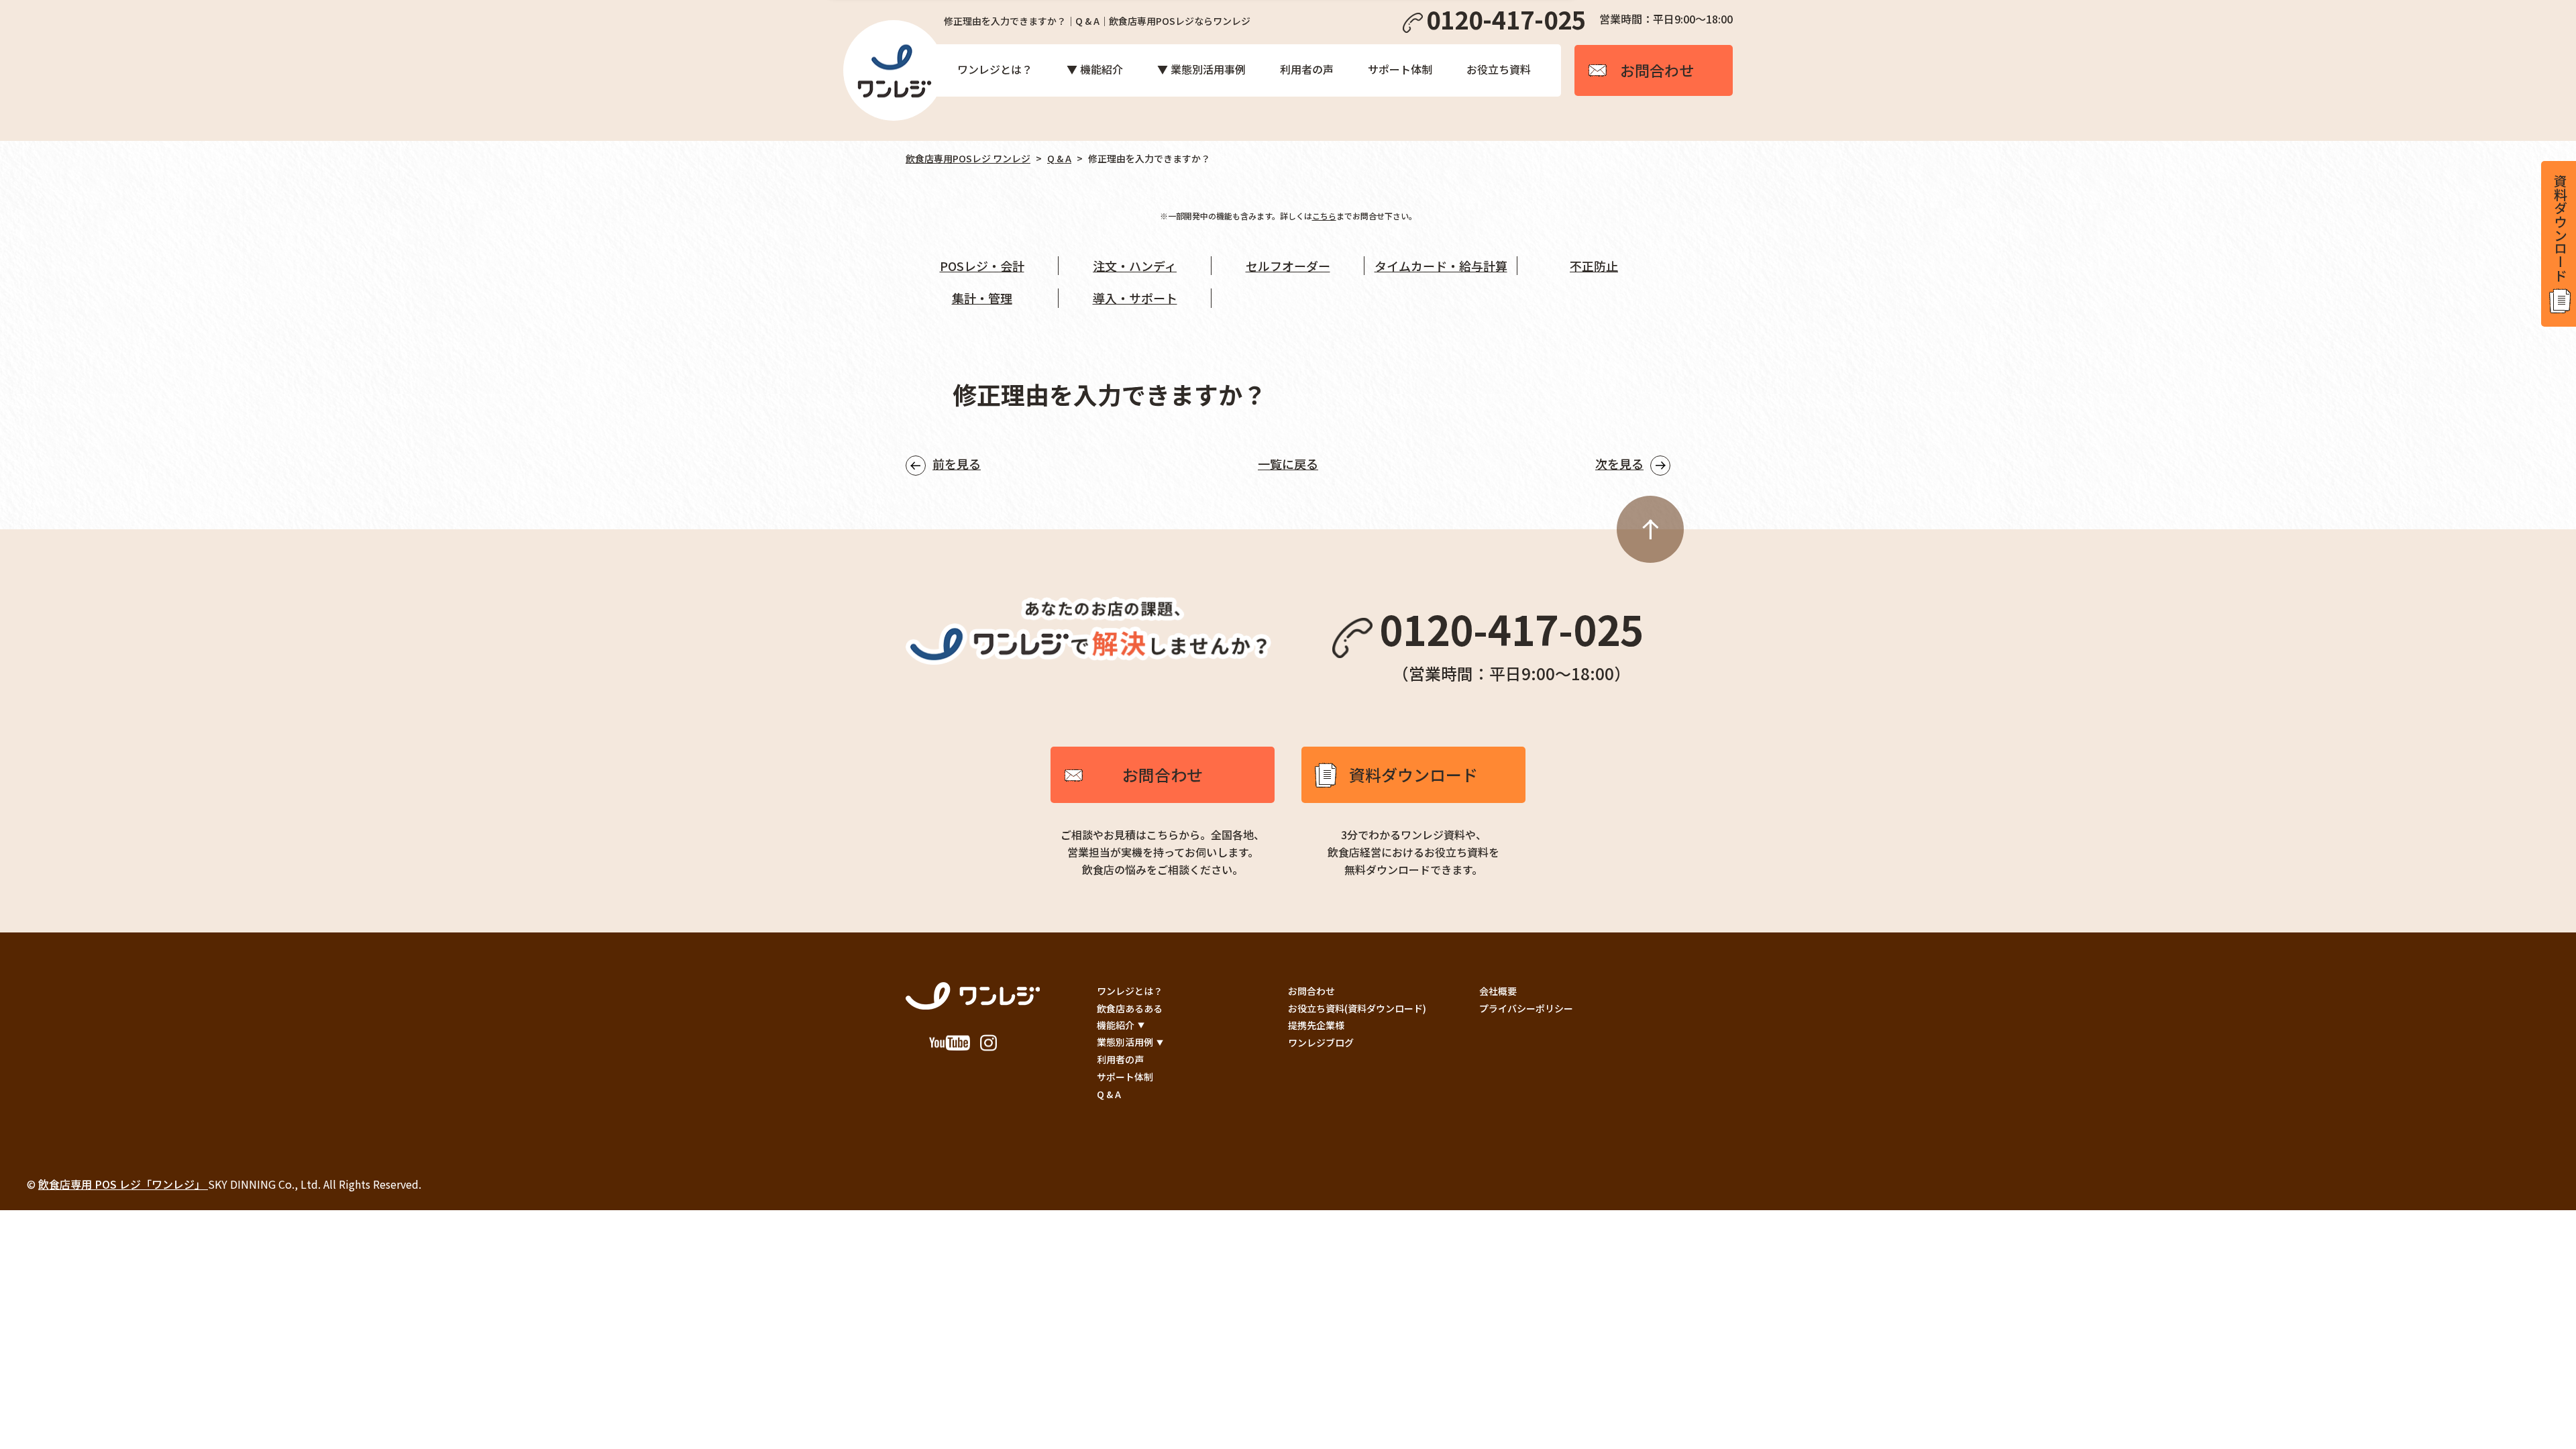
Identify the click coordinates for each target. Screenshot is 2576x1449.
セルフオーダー (1288, 266)
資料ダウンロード (1413, 774)
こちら (1324, 216)
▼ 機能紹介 (1095, 69)
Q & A (1059, 158)
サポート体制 (1400, 69)
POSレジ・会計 (982, 266)
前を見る (957, 464)
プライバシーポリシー (1526, 1008)
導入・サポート (1135, 298)
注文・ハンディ (1135, 266)
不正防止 (1594, 266)
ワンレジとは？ (995, 69)
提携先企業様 (1316, 1025)
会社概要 (1498, 991)
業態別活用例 (1125, 1042)
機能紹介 (1116, 1025)
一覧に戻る (1288, 464)
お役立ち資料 (1499, 69)
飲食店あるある (1130, 1008)
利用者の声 (1307, 69)
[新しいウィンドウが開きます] (950, 1045)
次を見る (1619, 464)
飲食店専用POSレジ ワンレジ (968, 158)
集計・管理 (982, 298)
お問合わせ (1163, 774)
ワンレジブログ (1321, 1042)
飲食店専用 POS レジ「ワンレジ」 (123, 1184)
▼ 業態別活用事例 (1201, 69)
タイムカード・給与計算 (1441, 266)
